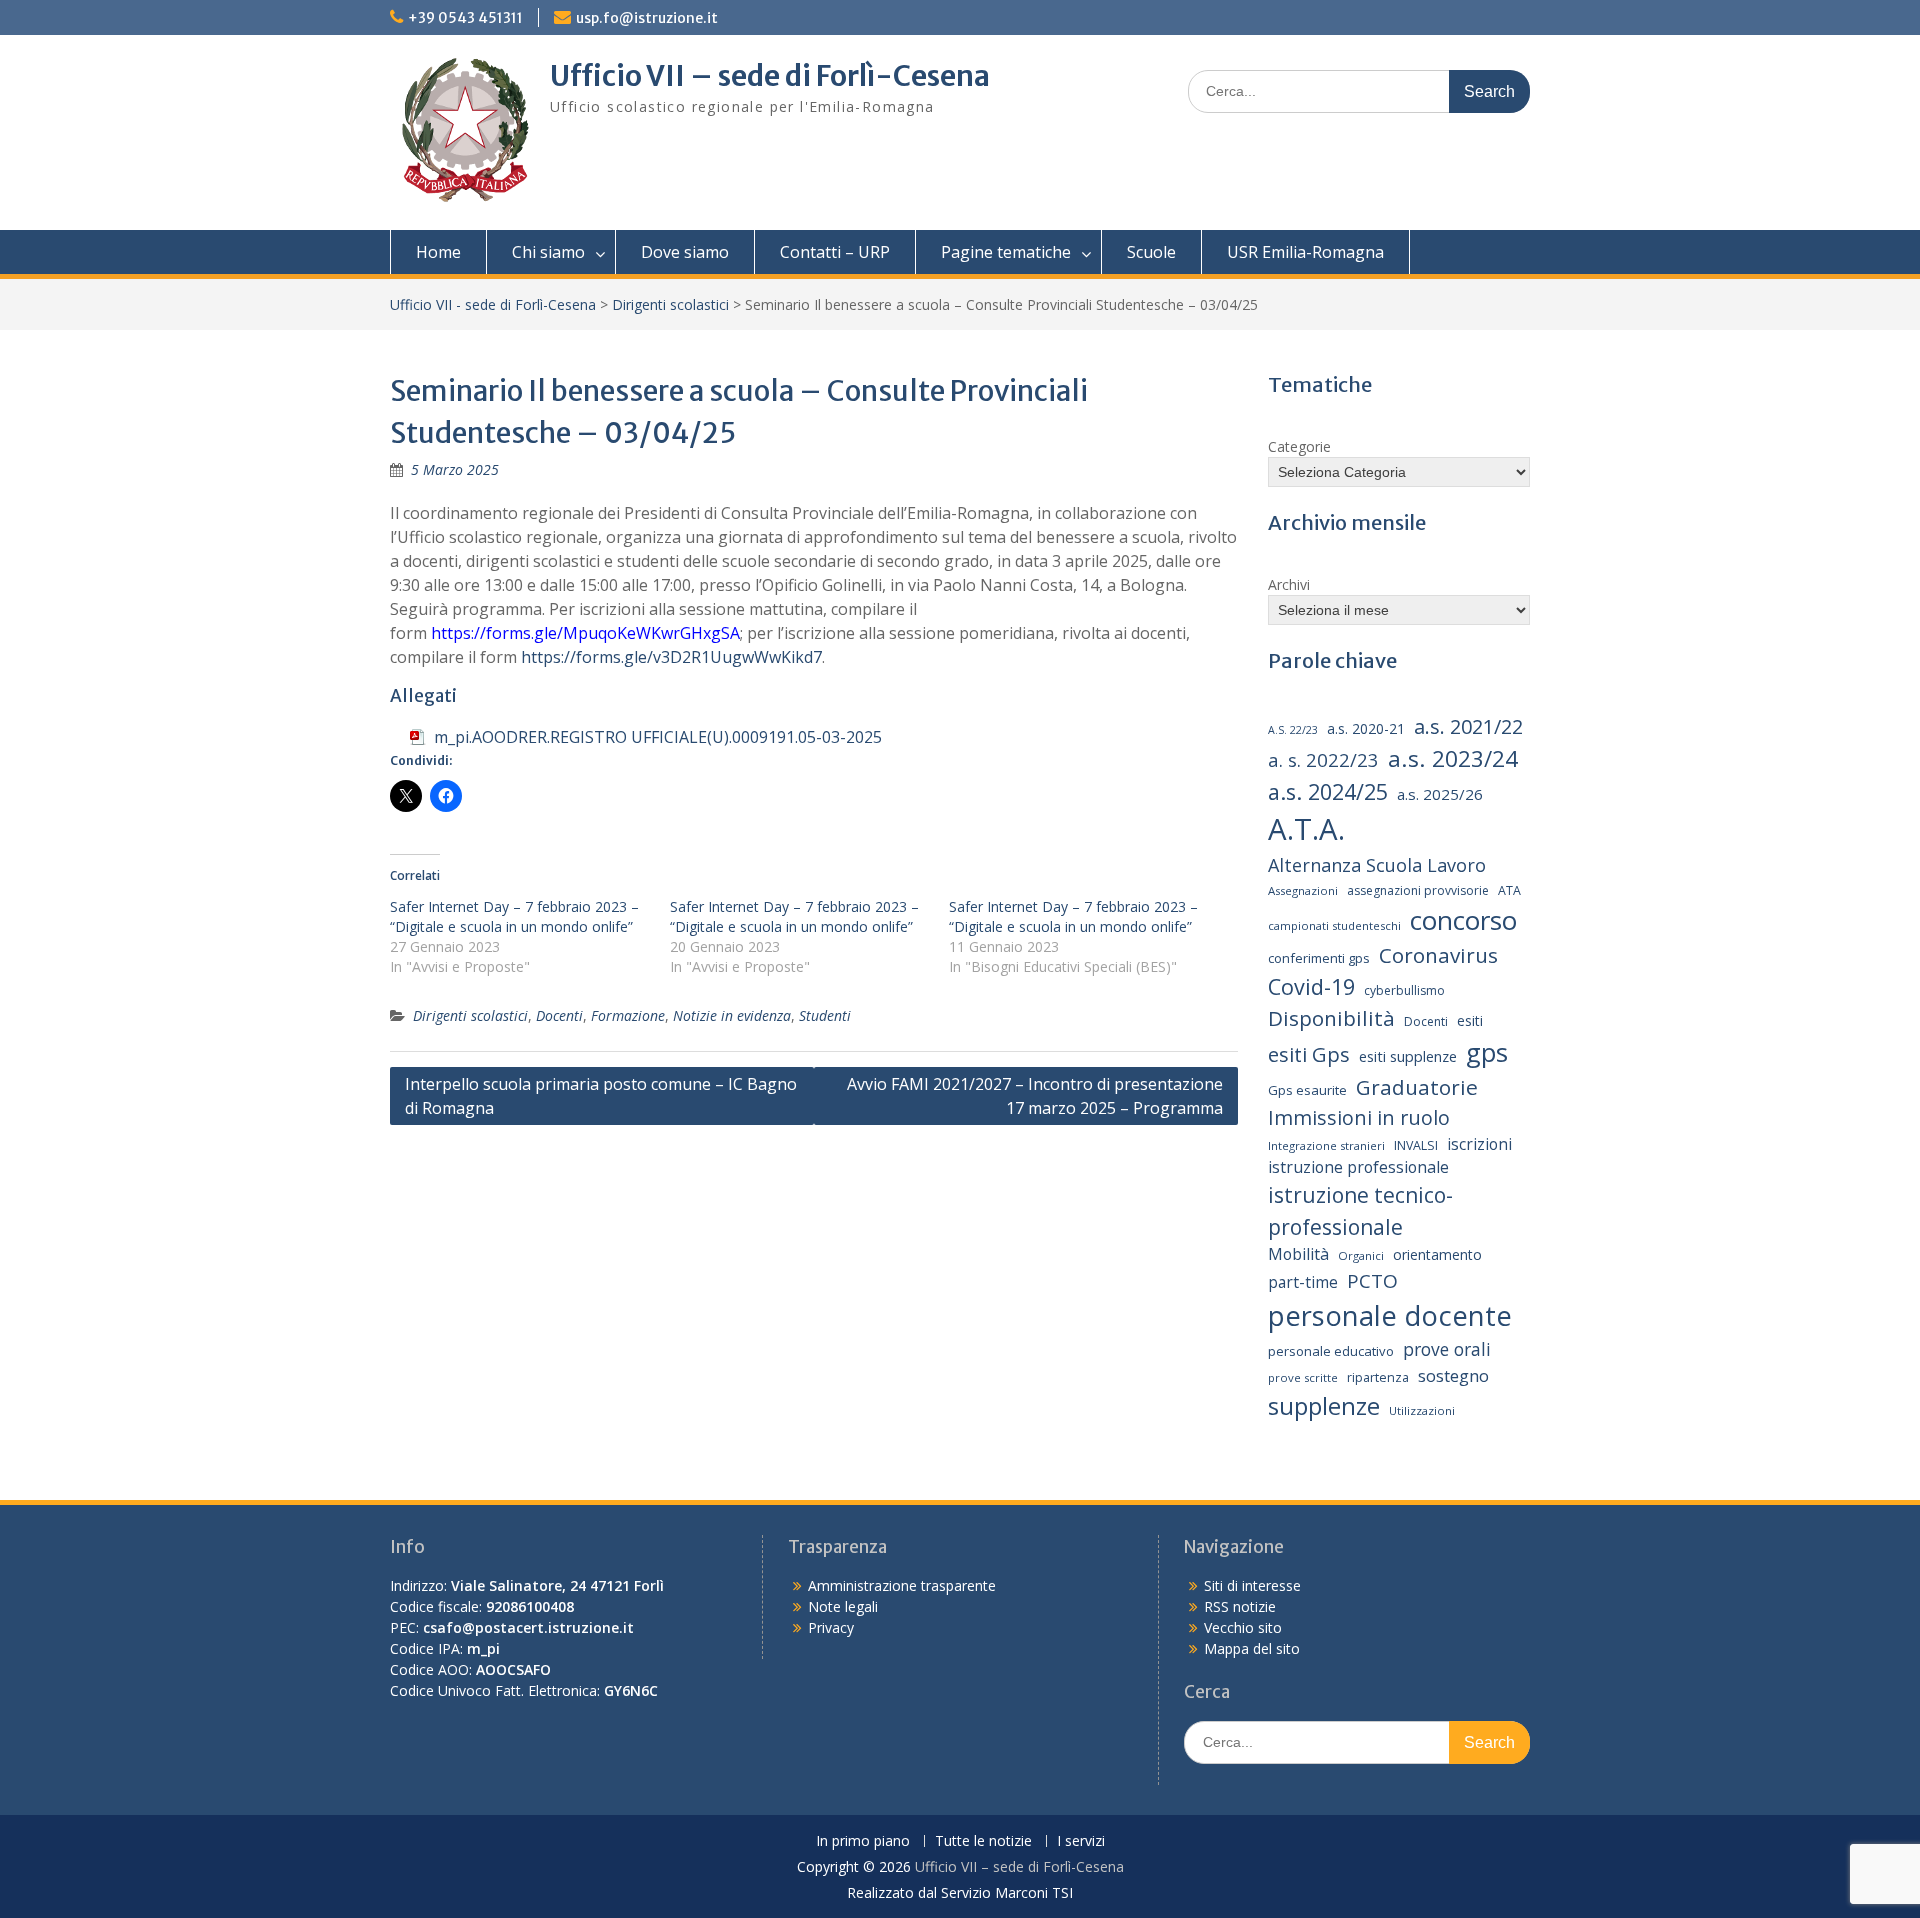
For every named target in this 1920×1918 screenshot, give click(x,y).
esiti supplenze (1408, 1056)
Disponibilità (1331, 1018)
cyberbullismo (1404, 990)
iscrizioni (1479, 1144)
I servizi (1081, 1841)
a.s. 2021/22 (1468, 726)
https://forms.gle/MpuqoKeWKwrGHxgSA (585, 633)
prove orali (1447, 1349)
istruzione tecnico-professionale (1360, 1210)
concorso (1463, 920)
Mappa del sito (1252, 1648)
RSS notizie (1240, 1606)
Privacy (831, 1627)
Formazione (628, 1015)
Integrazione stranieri (1326, 1145)
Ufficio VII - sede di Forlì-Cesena (493, 304)
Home (438, 252)
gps (1487, 1052)
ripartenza (1378, 1377)
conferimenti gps (1319, 958)
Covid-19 (1311, 986)
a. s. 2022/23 (1323, 759)
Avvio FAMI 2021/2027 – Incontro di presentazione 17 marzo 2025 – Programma (1035, 1096)
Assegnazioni (1303, 890)
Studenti (825, 1015)
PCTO (1372, 1281)
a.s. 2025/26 (1440, 794)
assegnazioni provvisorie (1418, 890)
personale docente (1390, 1315)
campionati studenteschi (1334, 925)
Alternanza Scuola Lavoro (1377, 865)
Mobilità (1298, 1254)
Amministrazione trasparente (902, 1585)
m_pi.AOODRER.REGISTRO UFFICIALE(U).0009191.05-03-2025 (658, 737)
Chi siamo (548, 252)
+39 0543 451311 (465, 18)
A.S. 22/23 (1293, 730)
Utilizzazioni (1422, 1410)
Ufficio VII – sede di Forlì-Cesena (770, 76)
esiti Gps (1309, 1054)
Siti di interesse (1252, 1585)
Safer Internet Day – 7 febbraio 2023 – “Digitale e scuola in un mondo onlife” (514, 916)
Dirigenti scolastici (670, 304)
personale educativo (1331, 1351)
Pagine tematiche (1006, 252)
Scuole (1151, 252)
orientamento (1437, 1254)
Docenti (559, 1015)
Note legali (843, 1606)
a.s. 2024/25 (1328, 791)
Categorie (1299, 446)
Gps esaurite (1307, 1090)
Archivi (1289, 584)
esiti (1470, 1020)
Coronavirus (1438, 955)
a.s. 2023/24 (1453, 758)
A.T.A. (1306, 829)
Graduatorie (1417, 1087)
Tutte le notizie (983, 1841)
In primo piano (863, 1841)
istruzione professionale (1358, 1167)
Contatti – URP (835, 252)
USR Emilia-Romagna (1305, 252)
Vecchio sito (1243, 1627)
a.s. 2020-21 (1366, 728)
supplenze (1324, 1405)
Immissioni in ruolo (1359, 1117)
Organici (1361, 1255)
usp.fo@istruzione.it (647, 18)
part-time (1303, 1282)
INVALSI (1416, 1145)
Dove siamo (685, 252)
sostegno (1453, 1375)
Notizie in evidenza (732, 1015)
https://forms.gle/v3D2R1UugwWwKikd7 (671, 657)
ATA (1509, 890)
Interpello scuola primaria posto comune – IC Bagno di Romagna (601, 1096)
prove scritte (1303, 1377)
